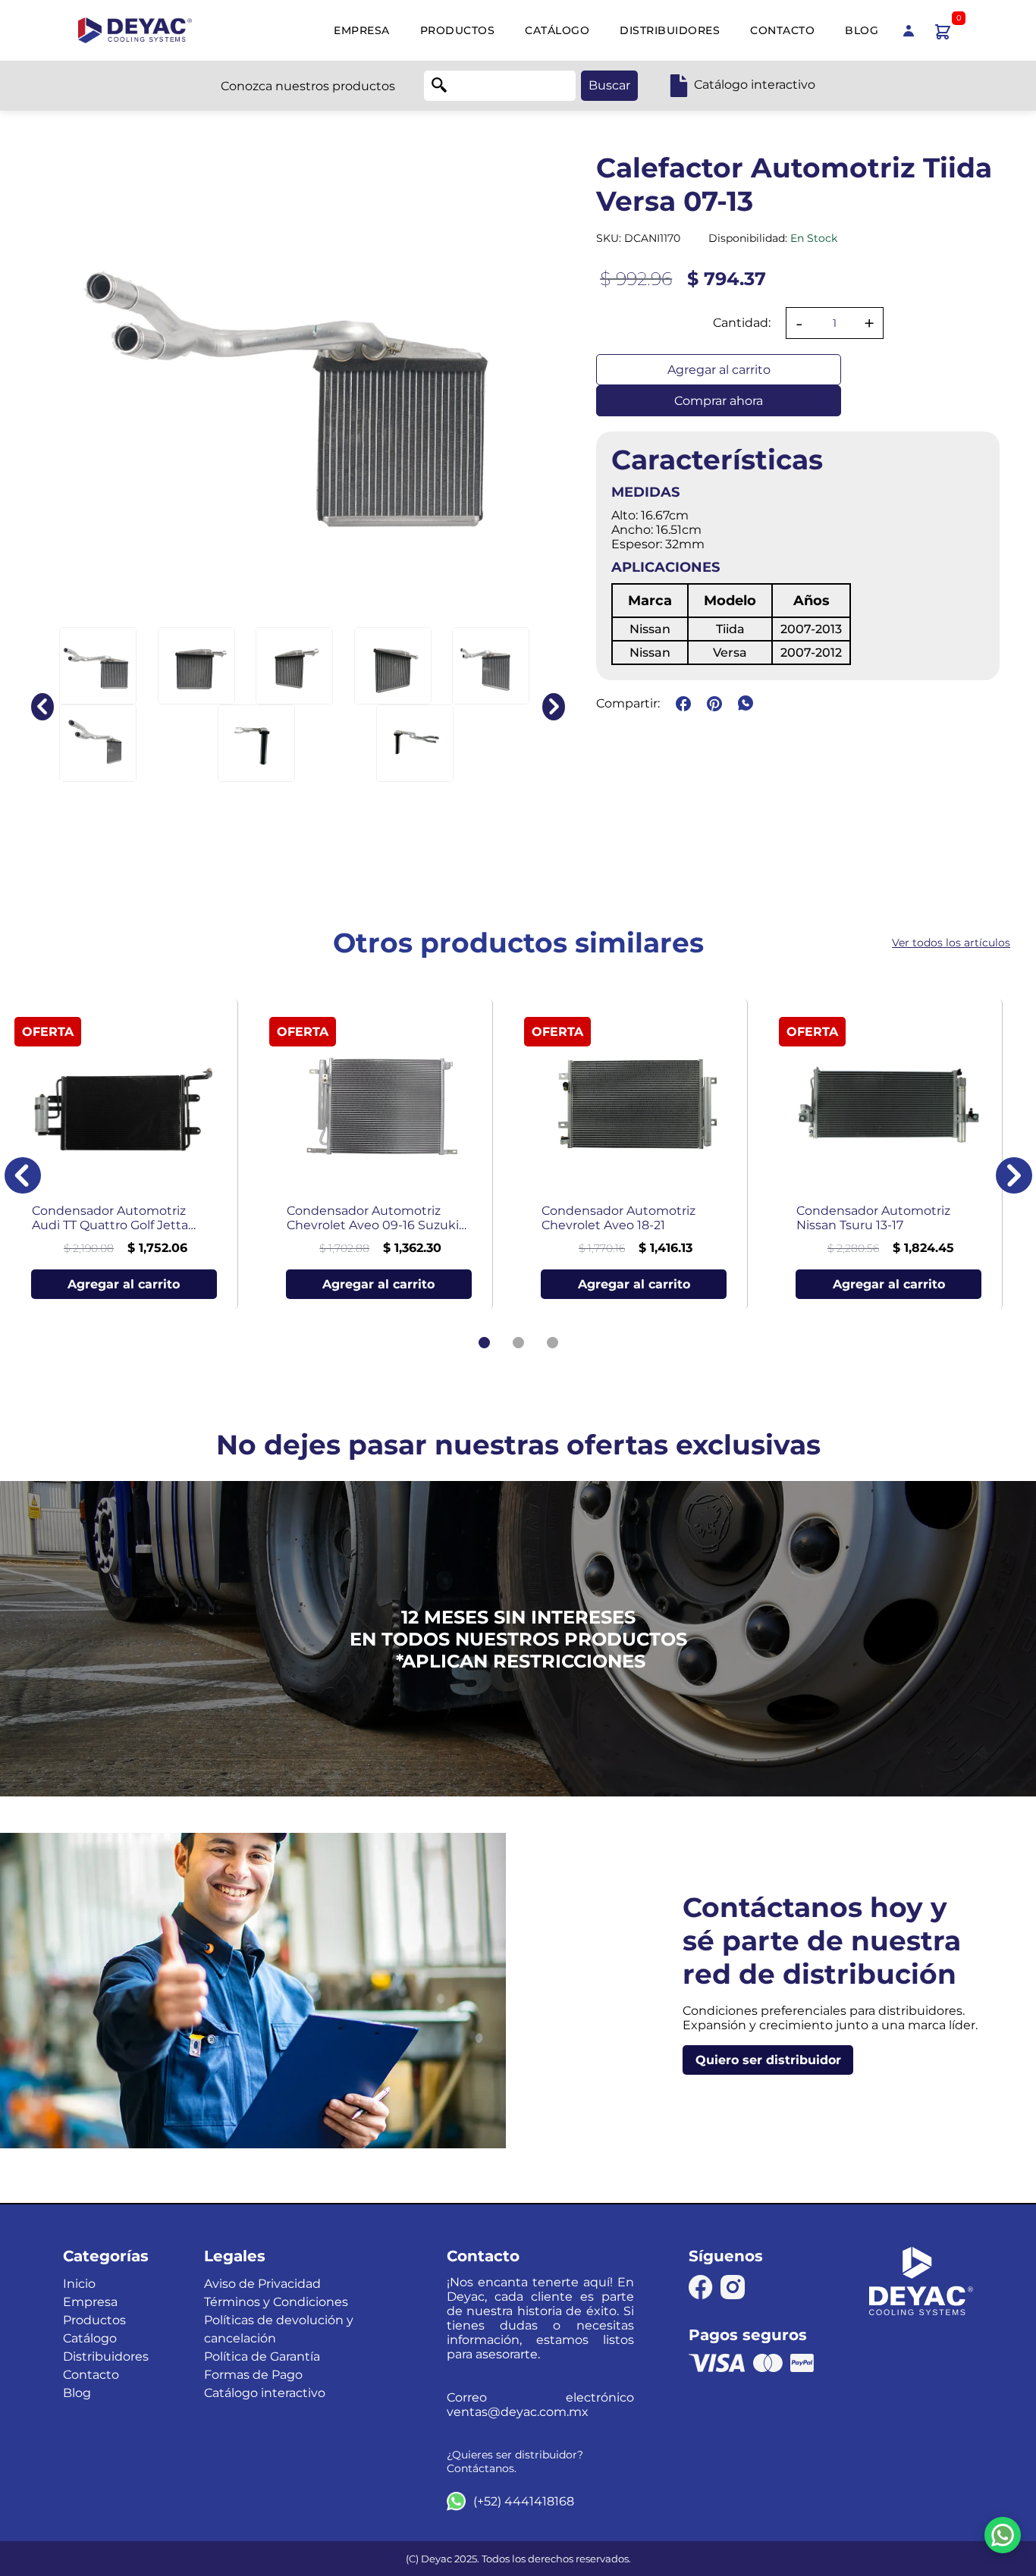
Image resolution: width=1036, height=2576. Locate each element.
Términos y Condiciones (276, 2302)
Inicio (79, 2284)
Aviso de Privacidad (262, 2284)
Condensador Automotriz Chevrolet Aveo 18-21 (618, 1218)
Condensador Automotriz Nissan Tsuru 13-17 (873, 1218)
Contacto (782, 30)
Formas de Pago (253, 2375)
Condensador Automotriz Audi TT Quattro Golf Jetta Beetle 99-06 (110, 1218)
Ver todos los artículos (951, 943)
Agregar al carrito (719, 370)
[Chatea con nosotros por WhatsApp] (1003, 2535)
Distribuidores (670, 30)
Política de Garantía (262, 2356)
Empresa (362, 30)
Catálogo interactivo (265, 2393)
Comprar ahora (719, 401)
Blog (862, 30)
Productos (458, 30)
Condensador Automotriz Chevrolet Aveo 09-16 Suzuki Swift (373, 1218)
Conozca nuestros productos (308, 86)
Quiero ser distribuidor (768, 2060)
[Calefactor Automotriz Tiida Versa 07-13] (98, 666)
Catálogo (557, 30)
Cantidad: (742, 323)
